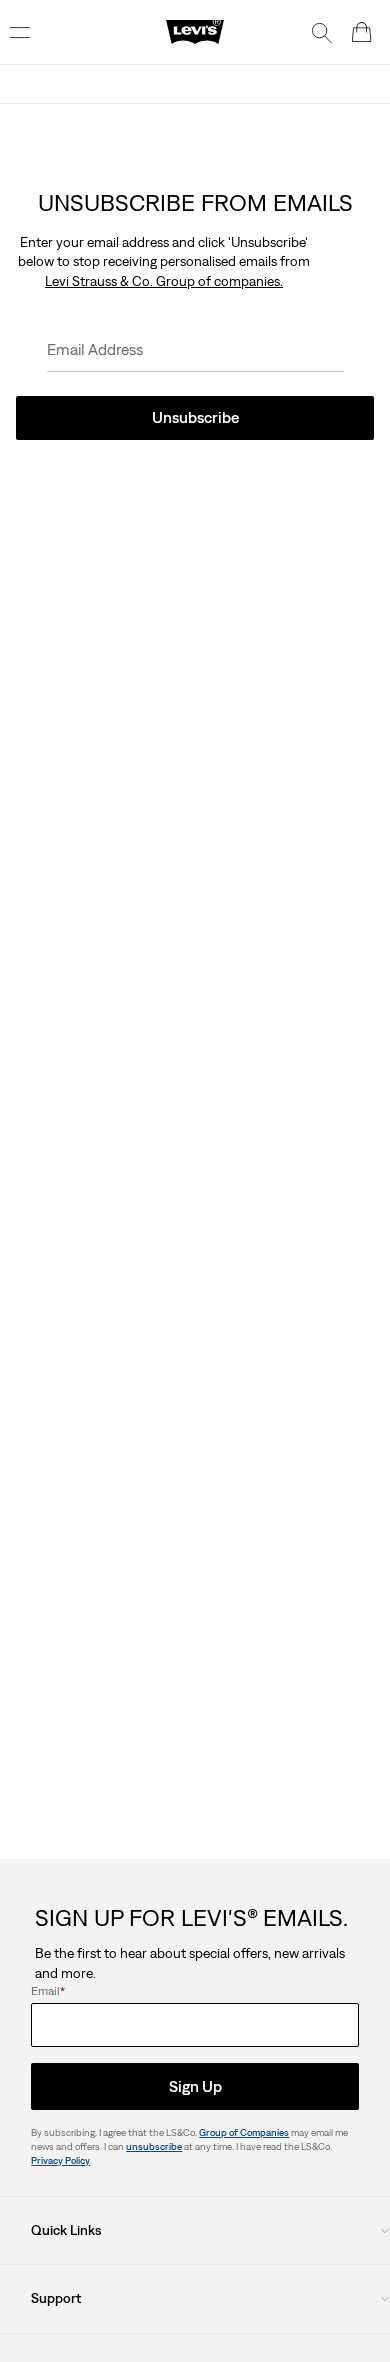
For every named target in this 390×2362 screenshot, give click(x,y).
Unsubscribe (195, 417)
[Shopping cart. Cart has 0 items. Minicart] (362, 32)
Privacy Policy (60, 2160)
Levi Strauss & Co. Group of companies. (164, 281)
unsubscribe (154, 2146)
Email (48, 1991)
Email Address (95, 349)
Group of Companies (244, 2132)
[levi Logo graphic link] (195, 31)
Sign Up (195, 2086)
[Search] (322, 32)
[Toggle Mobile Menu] (20, 32)
